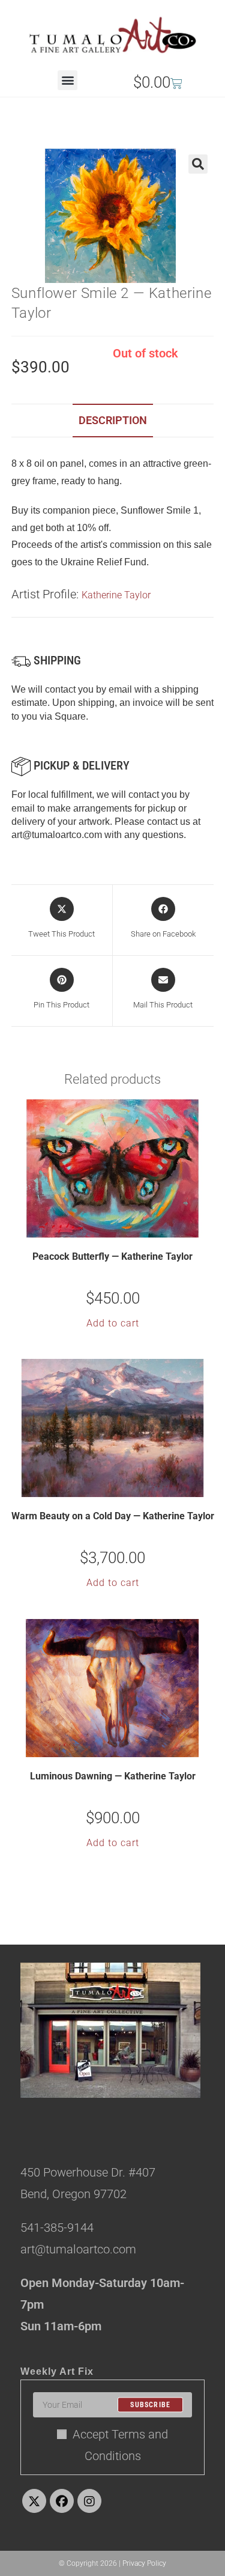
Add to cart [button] (113, 1323)
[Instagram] (89, 2501)
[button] (67, 80)
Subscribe (150, 2405)
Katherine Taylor (116, 595)
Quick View (120, 1227)
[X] (34, 2501)
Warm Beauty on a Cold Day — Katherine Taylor (113, 1516)
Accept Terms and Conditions (120, 2445)
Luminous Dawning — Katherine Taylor (113, 1776)
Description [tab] (113, 420)
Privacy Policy (144, 2563)
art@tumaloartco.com (57, 835)
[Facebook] (62, 2501)
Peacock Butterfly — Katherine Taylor (112, 1256)
